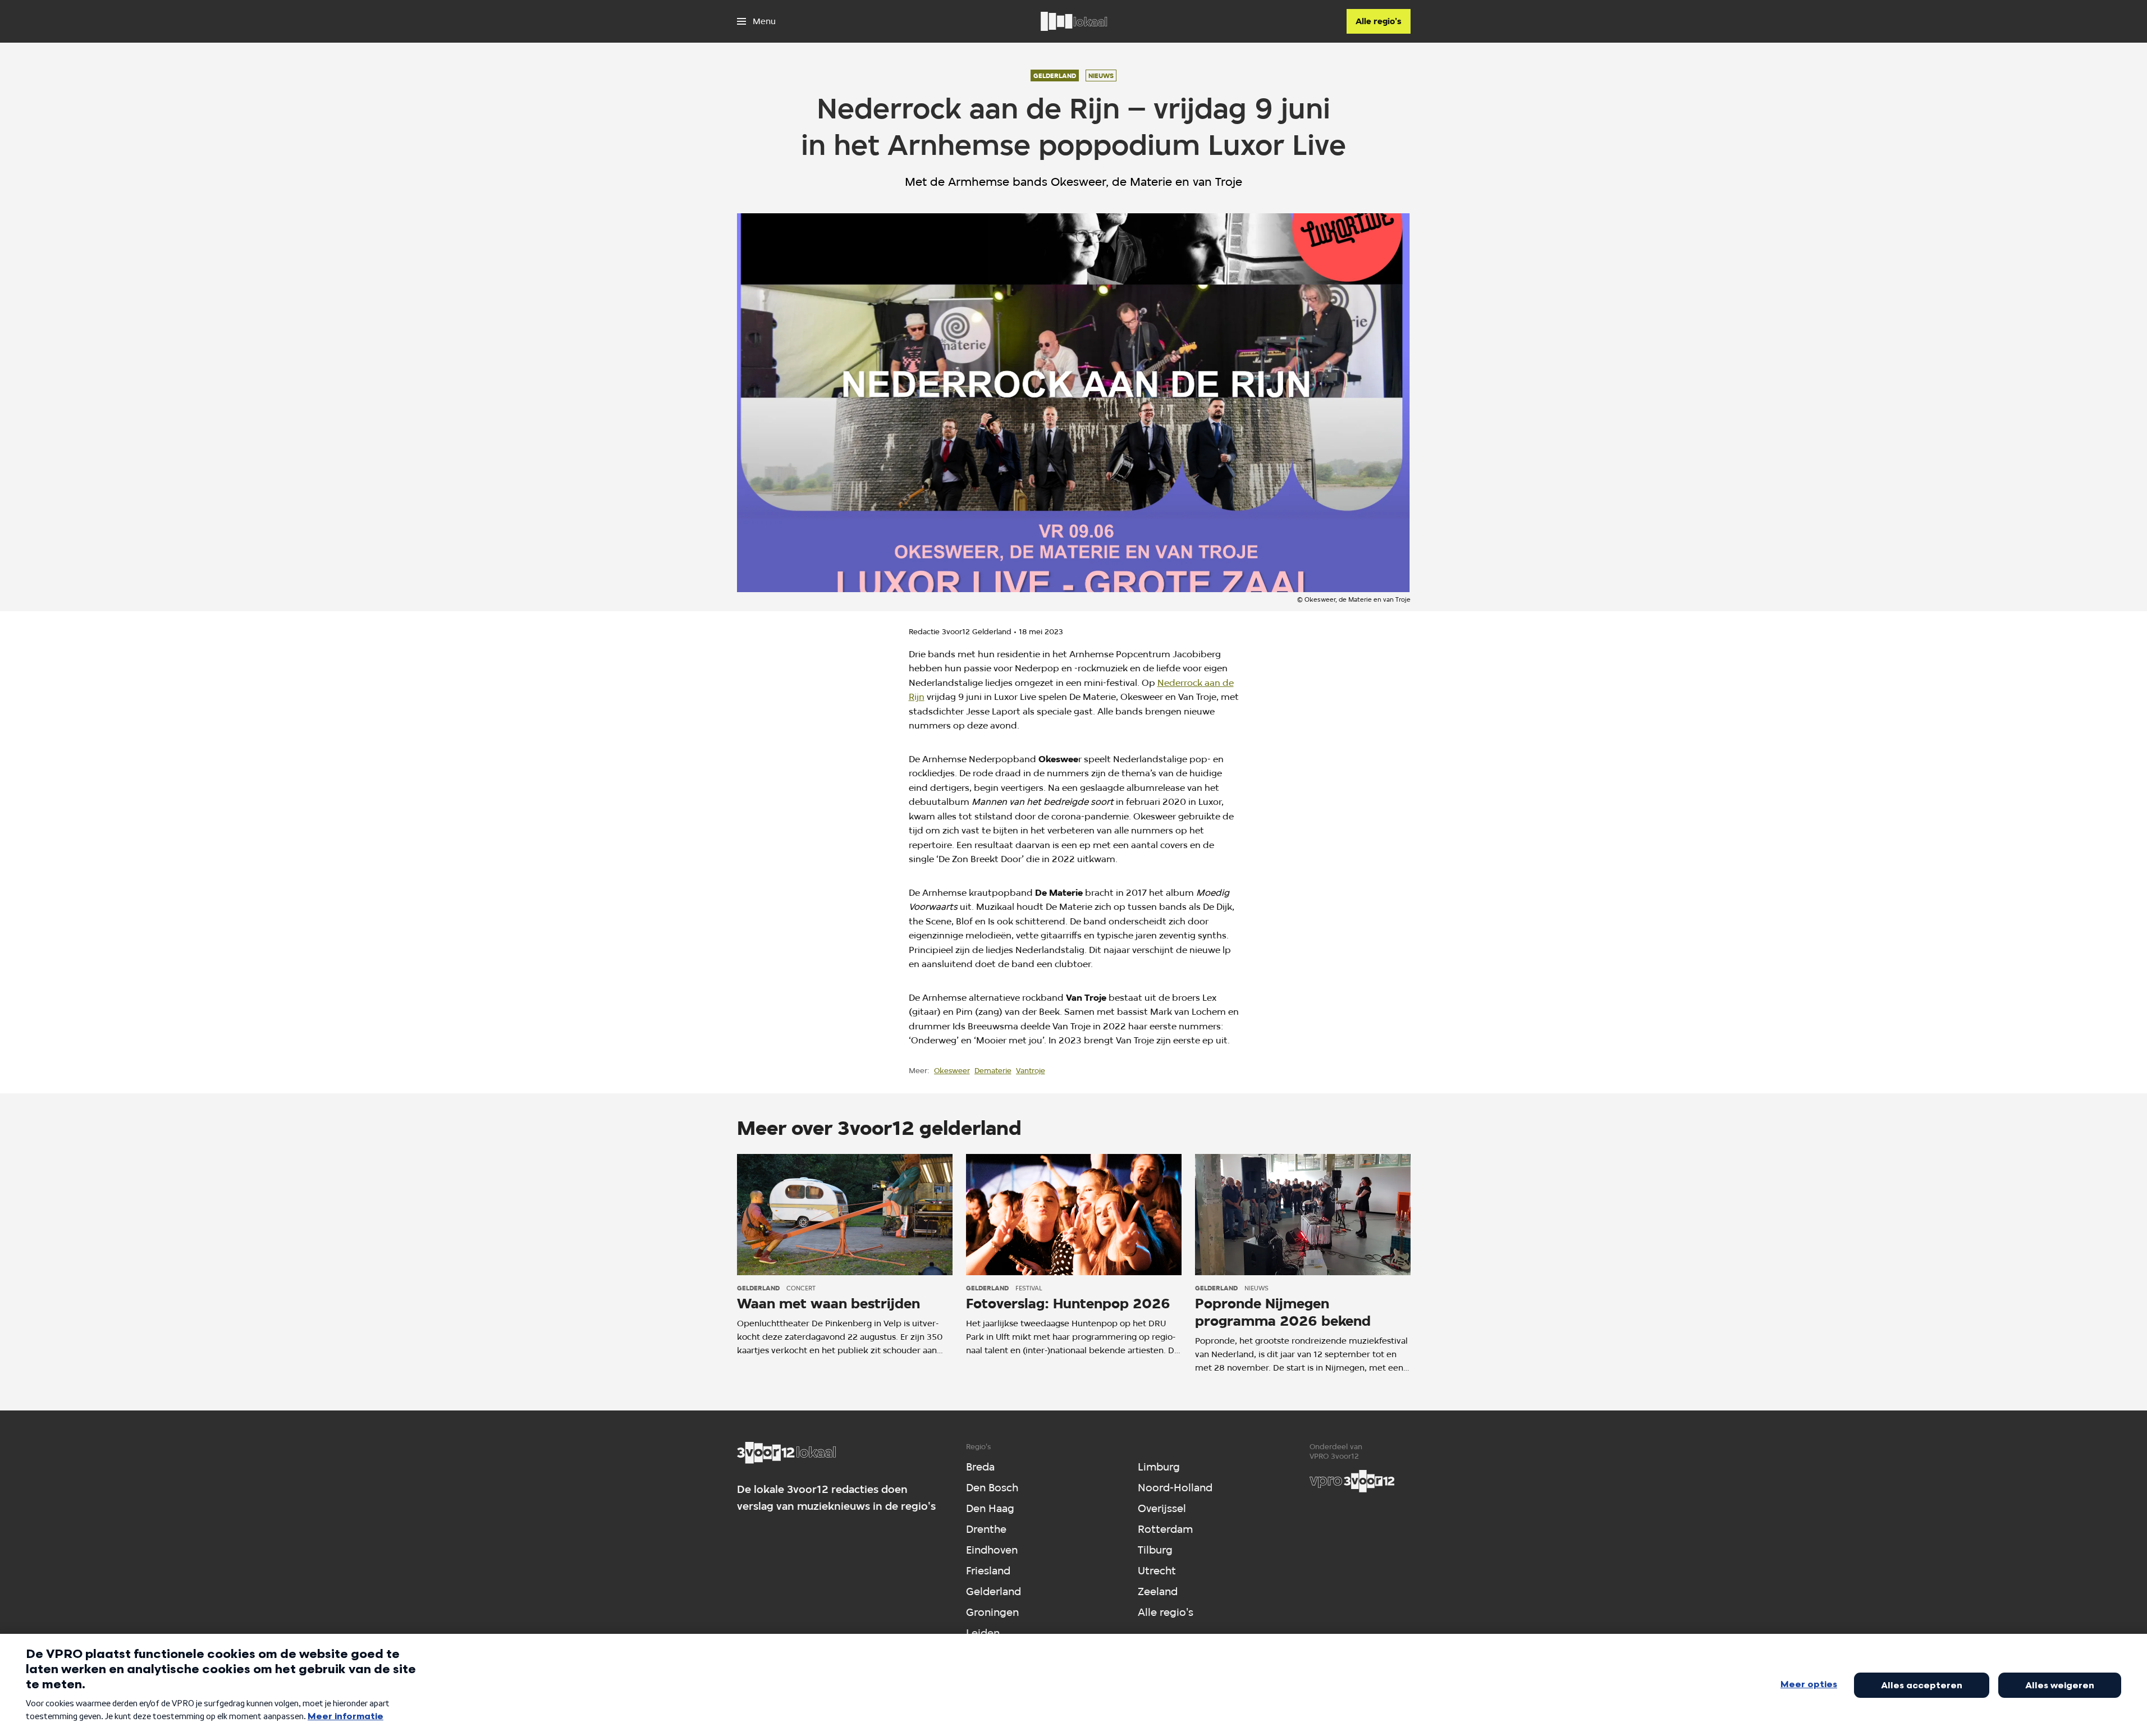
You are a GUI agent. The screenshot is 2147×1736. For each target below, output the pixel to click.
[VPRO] (1352, 1481)
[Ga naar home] (1074, 21)
